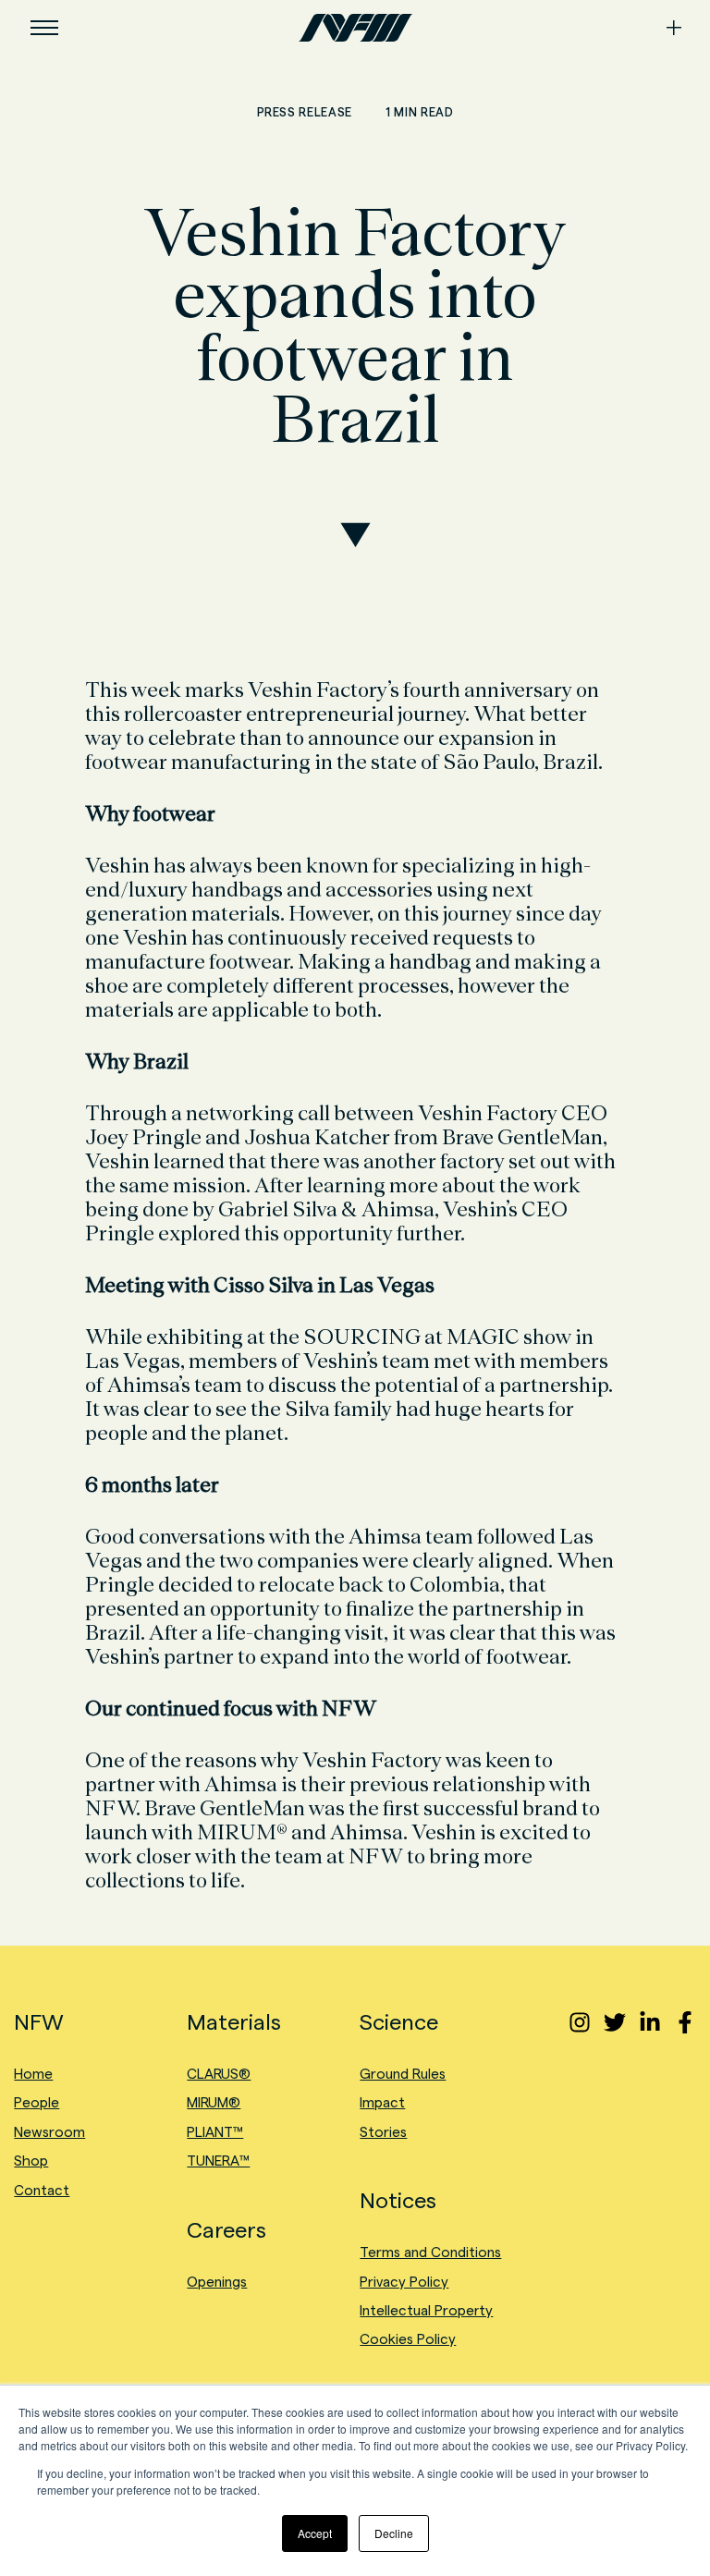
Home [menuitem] (33, 2074)
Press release (305, 112)
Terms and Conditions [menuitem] (430, 2252)
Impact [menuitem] (382, 2102)
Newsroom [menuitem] (49, 2132)
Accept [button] (315, 2533)
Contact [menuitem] (42, 2190)
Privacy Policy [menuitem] (404, 2282)
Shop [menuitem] (31, 2161)
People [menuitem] (37, 2102)
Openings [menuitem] (217, 2282)
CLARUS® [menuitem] (219, 2074)
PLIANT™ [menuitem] (215, 2132)
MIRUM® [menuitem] (214, 2102)
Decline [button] (394, 2533)
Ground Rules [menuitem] (403, 2074)
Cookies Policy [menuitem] (408, 2339)
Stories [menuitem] (383, 2132)
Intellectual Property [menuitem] (426, 2310)
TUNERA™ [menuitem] (218, 2161)
